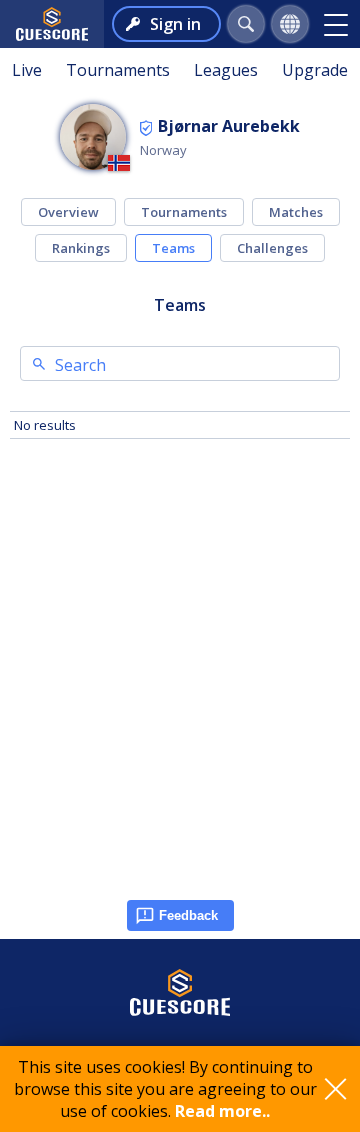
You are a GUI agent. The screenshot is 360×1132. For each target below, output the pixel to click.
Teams (173, 248)
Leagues (226, 70)
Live (27, 70)
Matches (296, 212)
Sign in (175, 24)
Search (80, 365)
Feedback (188, 915)
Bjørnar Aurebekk (229, 126)
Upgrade (315, 70)
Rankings (81, 248)
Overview (68, 212)
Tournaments (118, 70)
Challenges (272, 248)
